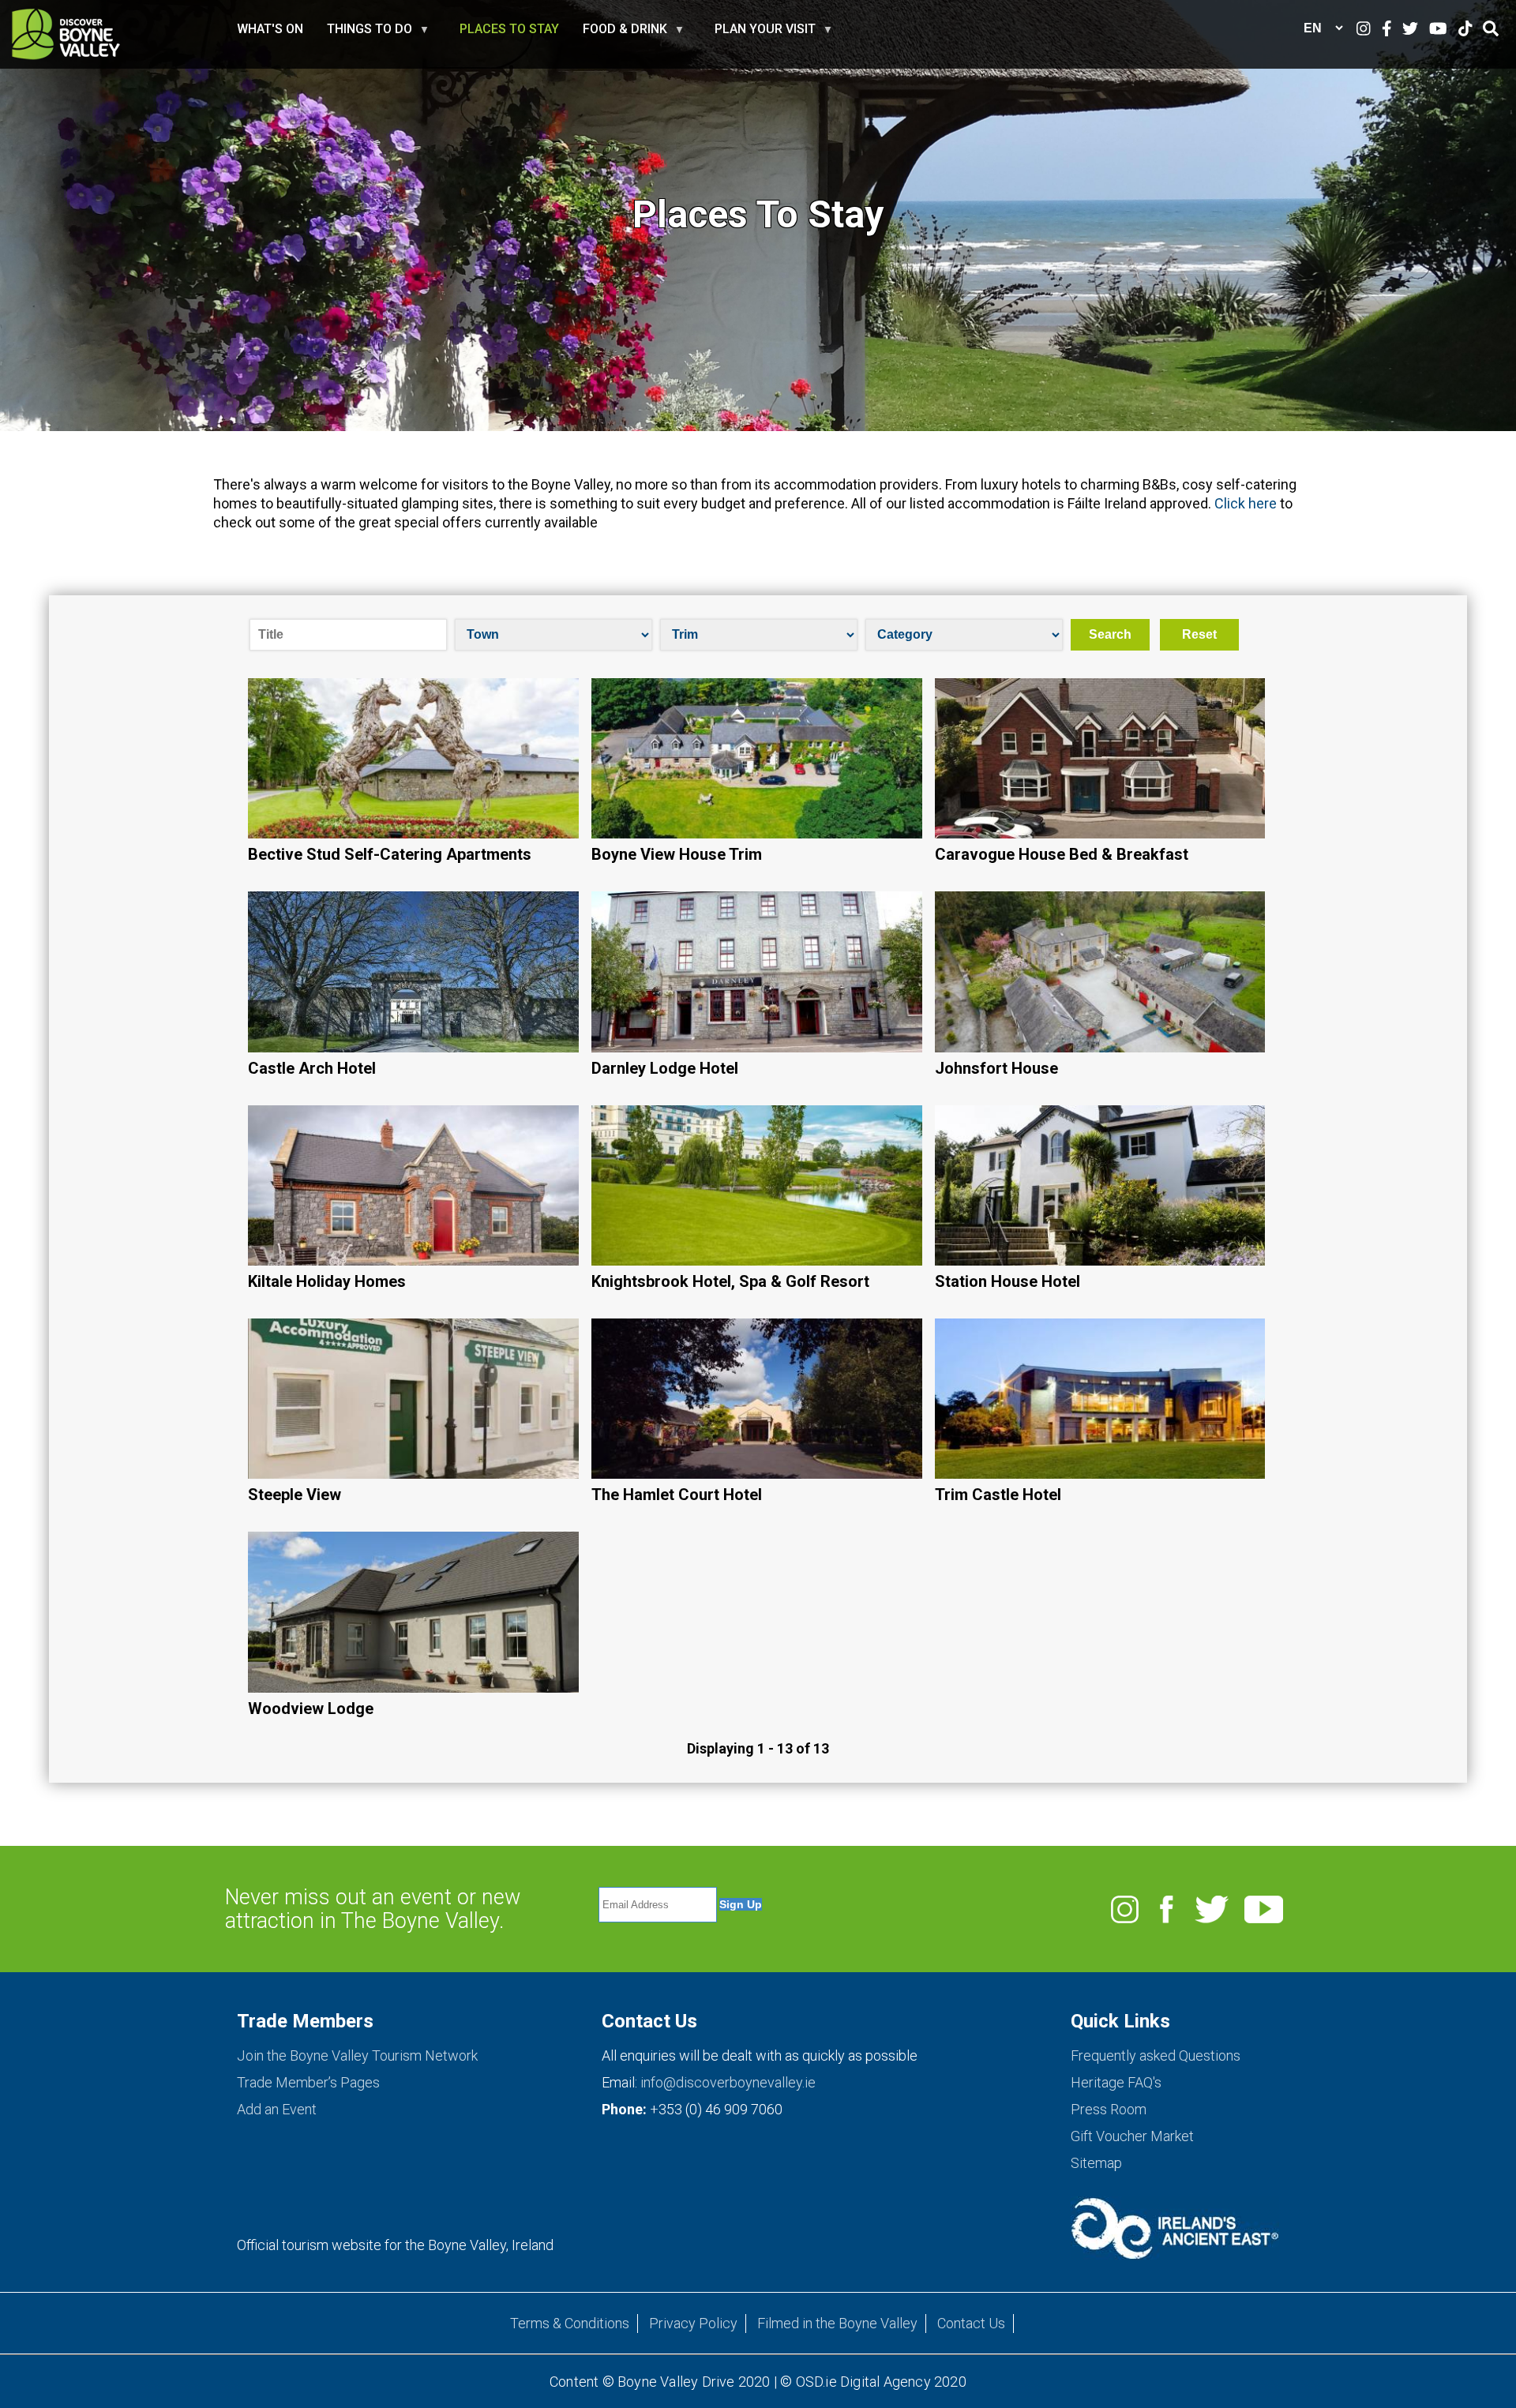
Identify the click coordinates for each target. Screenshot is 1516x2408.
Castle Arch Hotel (312, 1068)
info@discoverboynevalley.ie (728, 2082)
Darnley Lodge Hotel (665, 1068)
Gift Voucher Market (1132, 2136)
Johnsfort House (996, 1068)
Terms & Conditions (570, 2323)
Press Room (1109, 2109)
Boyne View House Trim (677, 854)
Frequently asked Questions (1156, 2055)
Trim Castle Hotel (998, 1495)
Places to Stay (509, 29)
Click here (1246, 503)
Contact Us (971, 2323)
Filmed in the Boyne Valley (837, 2323)
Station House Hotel (1008, 1281)
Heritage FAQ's (1116, 2082)
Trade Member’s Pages (308, 2082)
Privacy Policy (693, 2323)
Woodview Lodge (311, 1708)
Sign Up (741, 1904)
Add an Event (277, 2109)
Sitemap (1096, 2163)
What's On (270, 29)
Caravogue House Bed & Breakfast (1062, 854)
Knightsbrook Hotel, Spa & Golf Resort (730, 1281)
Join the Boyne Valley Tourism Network (357, 2055)
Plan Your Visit (765, 36)
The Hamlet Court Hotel (677, 1495)
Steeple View (295, 1495)
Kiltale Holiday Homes (327, 1281)
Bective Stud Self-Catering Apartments (390, 854)
